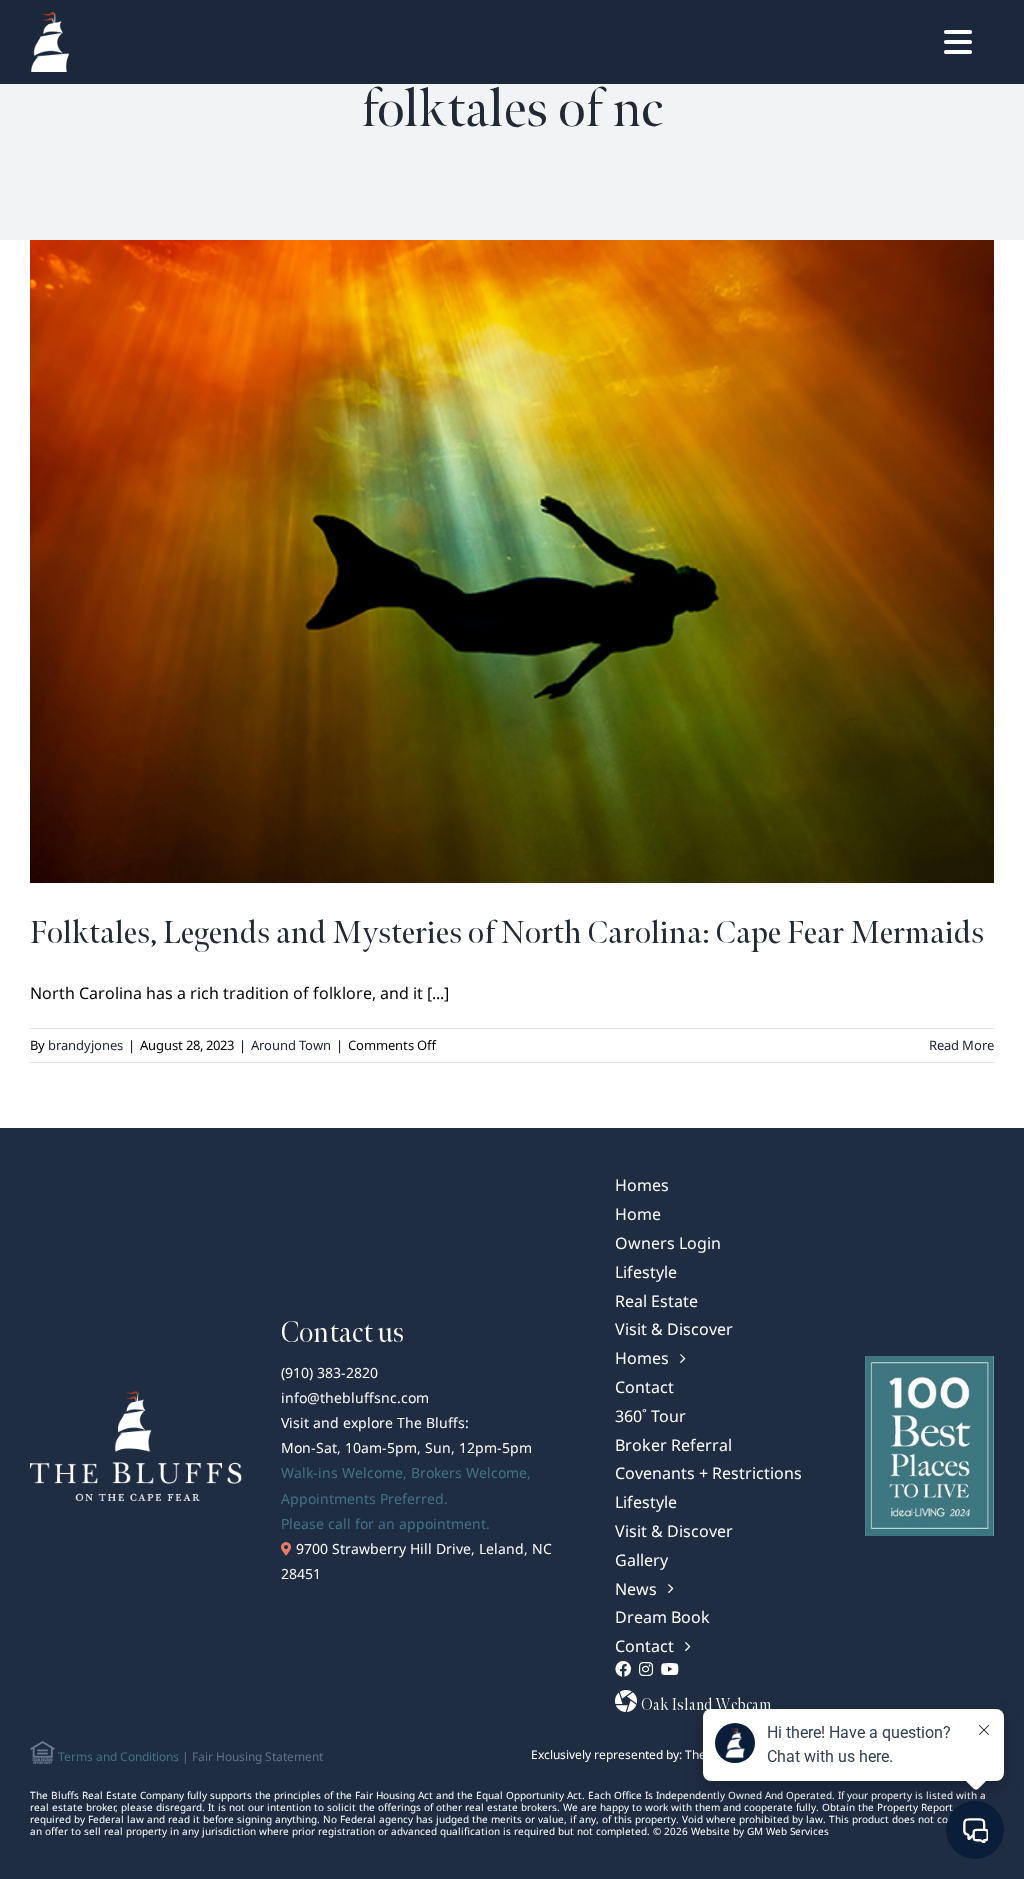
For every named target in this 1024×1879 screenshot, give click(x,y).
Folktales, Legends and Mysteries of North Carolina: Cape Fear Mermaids (507, 933)
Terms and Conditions (117, 1756)
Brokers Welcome (469, 1472)
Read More (961, 1045)
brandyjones (85, 1045)
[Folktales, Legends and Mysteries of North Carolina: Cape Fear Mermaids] (512, 561)
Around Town (291, 1045)
